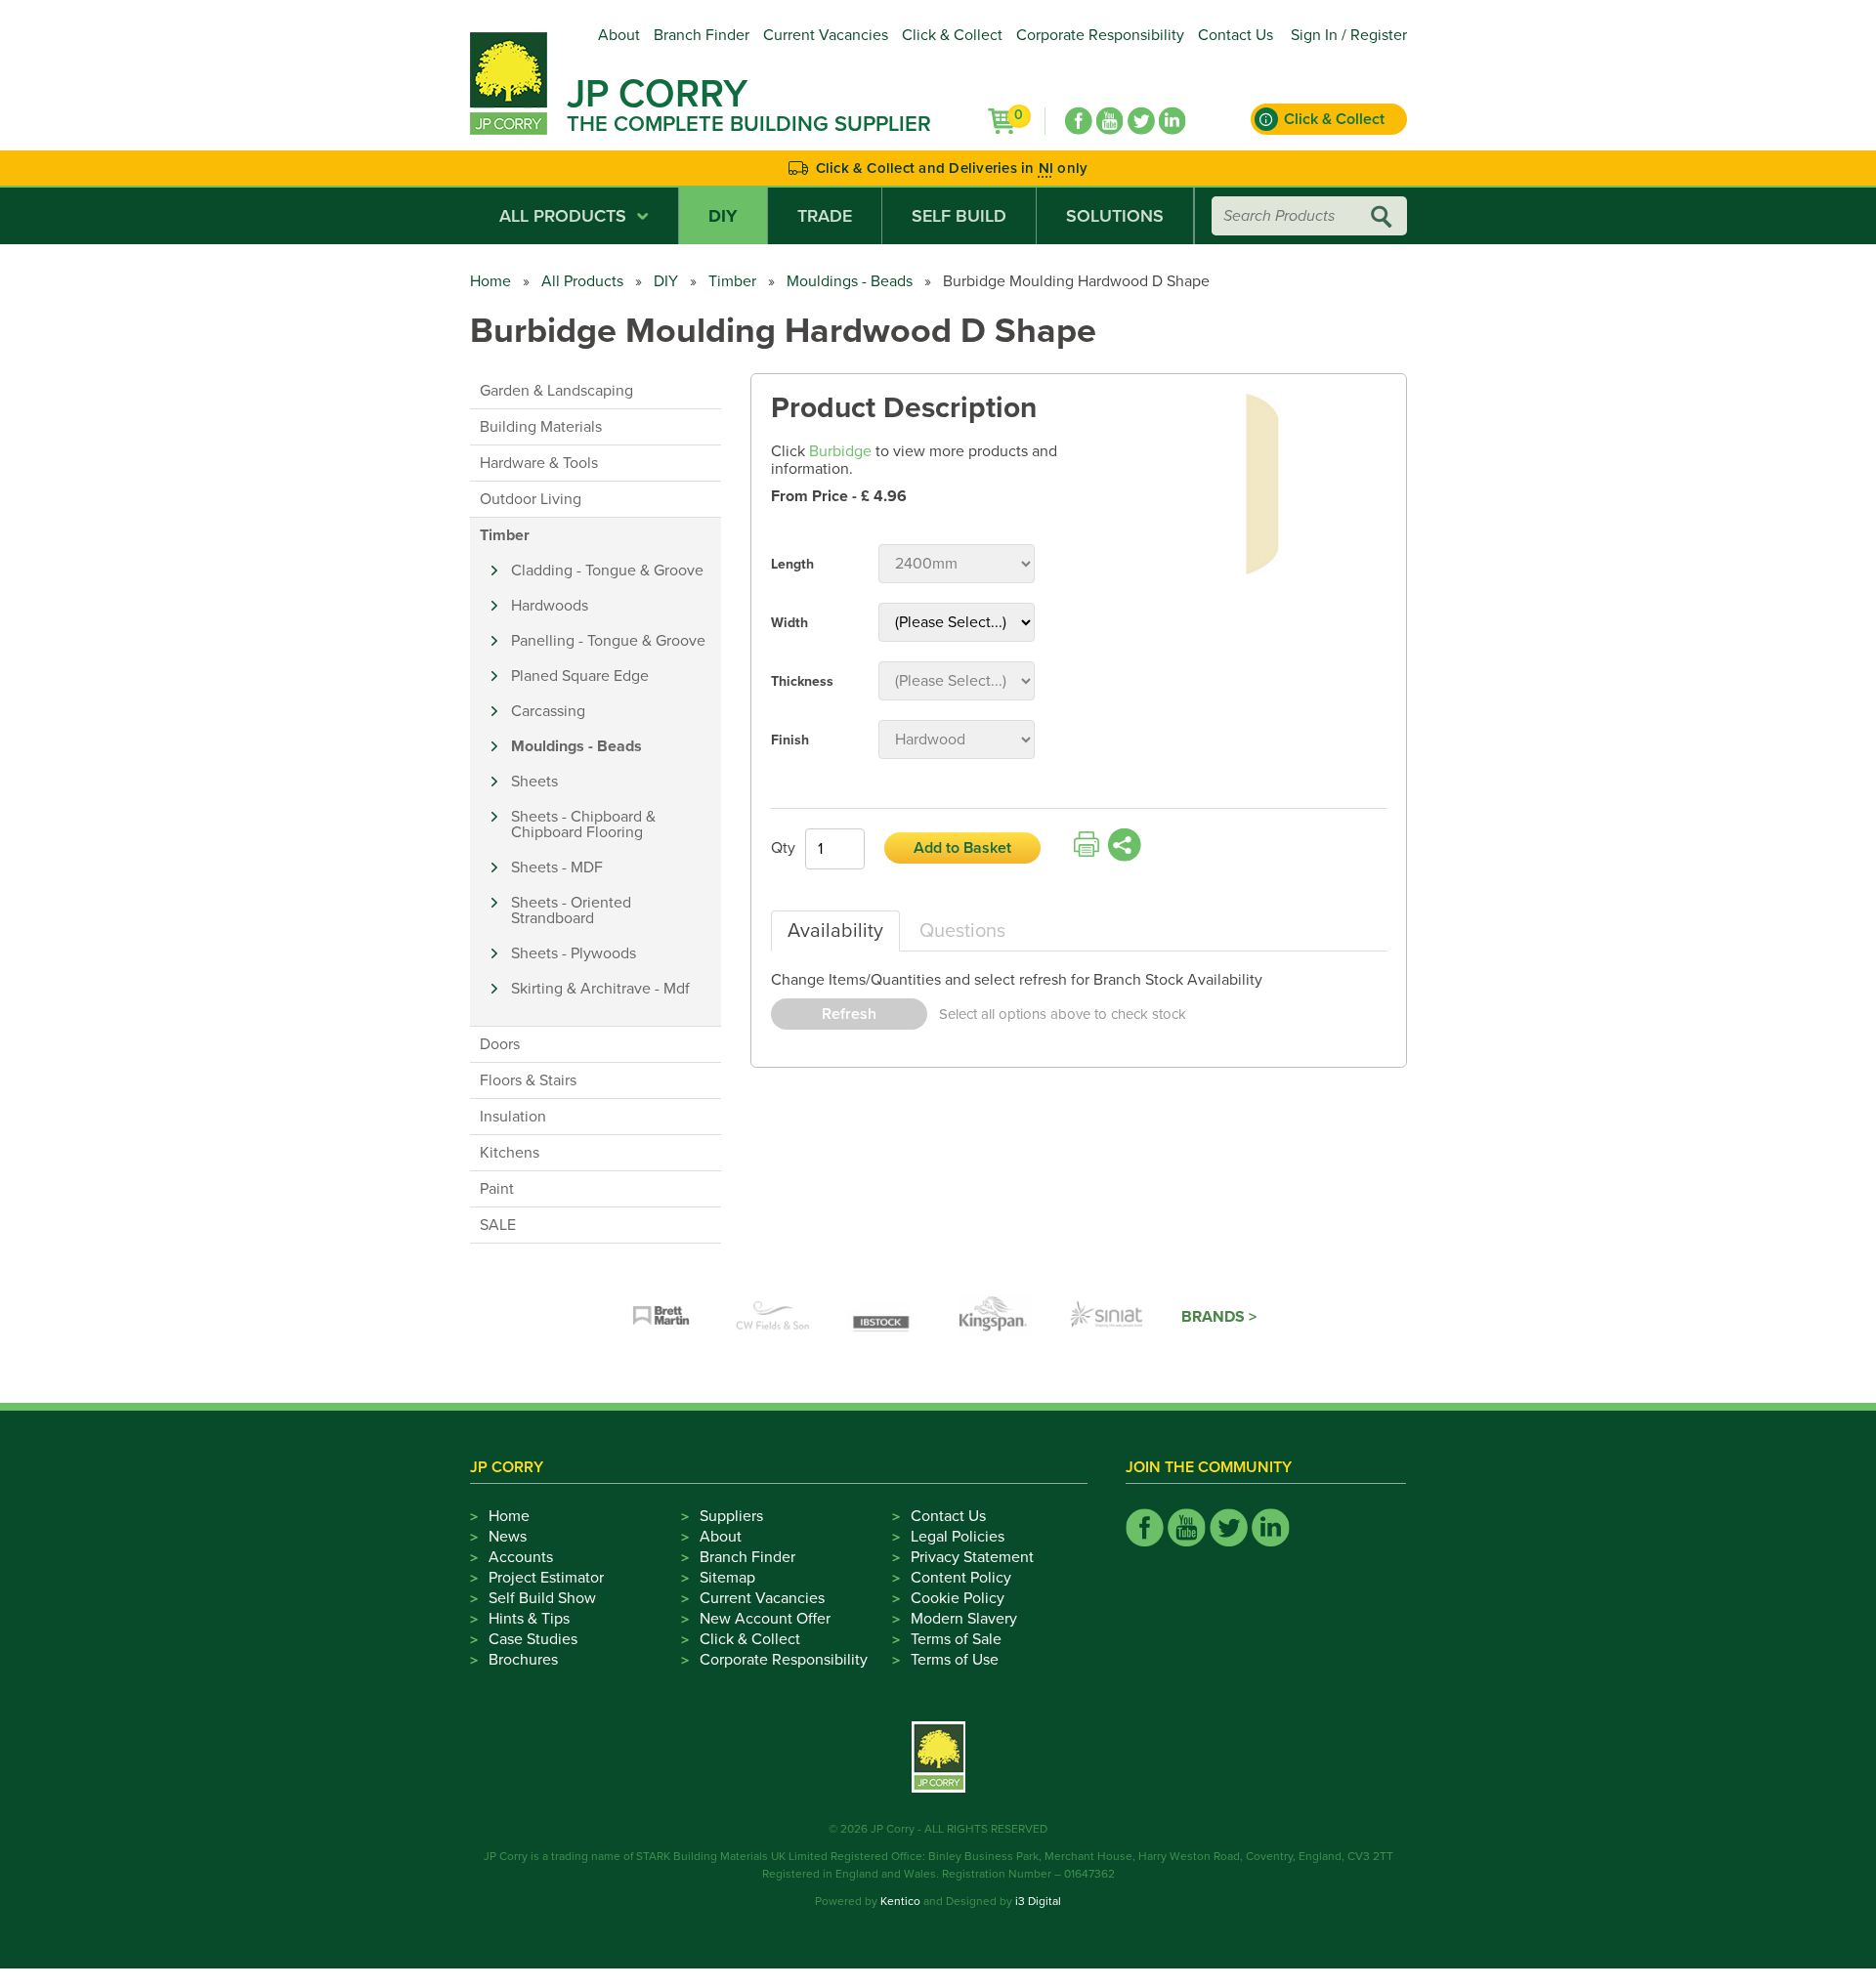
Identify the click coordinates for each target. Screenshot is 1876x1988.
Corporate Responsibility (1100, 35)
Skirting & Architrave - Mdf (600, 989)
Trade (825, 216)
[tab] (835, 931)
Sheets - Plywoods (574, 953)
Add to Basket (962, 848)
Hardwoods (550, 606)
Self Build (959, 216)
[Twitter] (1141, 121)
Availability (835, 931)
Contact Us (1236, 35)
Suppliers (731, 1516)
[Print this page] (1087, 845)
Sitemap (727, 1578)
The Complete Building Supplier (749, 124)
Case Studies (533, 1639)
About (619, 35)
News (508, 1537)
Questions (962, 931)
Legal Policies (958, 1537)
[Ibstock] (884, 1317)
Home (490, 281)
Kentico (900, 1901)
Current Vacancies (826, 35)
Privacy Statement (972, 1557)
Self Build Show (542, 1598)
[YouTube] (1110, 121)
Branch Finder (702, 35)
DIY (723, 216)
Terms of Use (955, 1660)
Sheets (534, 782)
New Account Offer (765, 1619)
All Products (563, 216)
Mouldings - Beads (850, 281)
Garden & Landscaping (556, 391)
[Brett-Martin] (661, 1317)
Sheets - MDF (557, 867)
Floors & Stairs (528, 1080)
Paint (497, 1189)
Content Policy (961, 1578)
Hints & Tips (529, 1619)
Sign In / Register (1349, 35)
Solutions (1115, 216)
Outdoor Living (531, 499)
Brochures (523, 1660)
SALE (498, 1225)
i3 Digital (1038, 1901)
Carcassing (548, 711)
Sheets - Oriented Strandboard (571, 910)
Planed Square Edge (580, 676)
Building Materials (541, 427)
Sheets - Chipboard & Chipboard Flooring (583, 825)
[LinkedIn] (1172, 121)
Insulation (513, 1117)
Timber (732, 281)
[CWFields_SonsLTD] (773, 1317)
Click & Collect (952, 35)
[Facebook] (1079, 121)
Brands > (1219, 1317)
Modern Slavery (964, 1619)
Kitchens (510, 1153)
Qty (783, 848)
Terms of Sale (956, 1639)
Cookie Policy (958, 1598)
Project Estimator (546, 1578)
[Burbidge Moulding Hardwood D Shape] (1263, 486)
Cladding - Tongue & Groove (607, 571)
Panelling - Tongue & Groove (608, 641)
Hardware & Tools (539, 463)
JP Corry (657, 94)
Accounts (521, 1557)
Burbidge (840, 451)
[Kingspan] (996, 1317)
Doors (500, 1044)
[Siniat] (1107, 1317)
